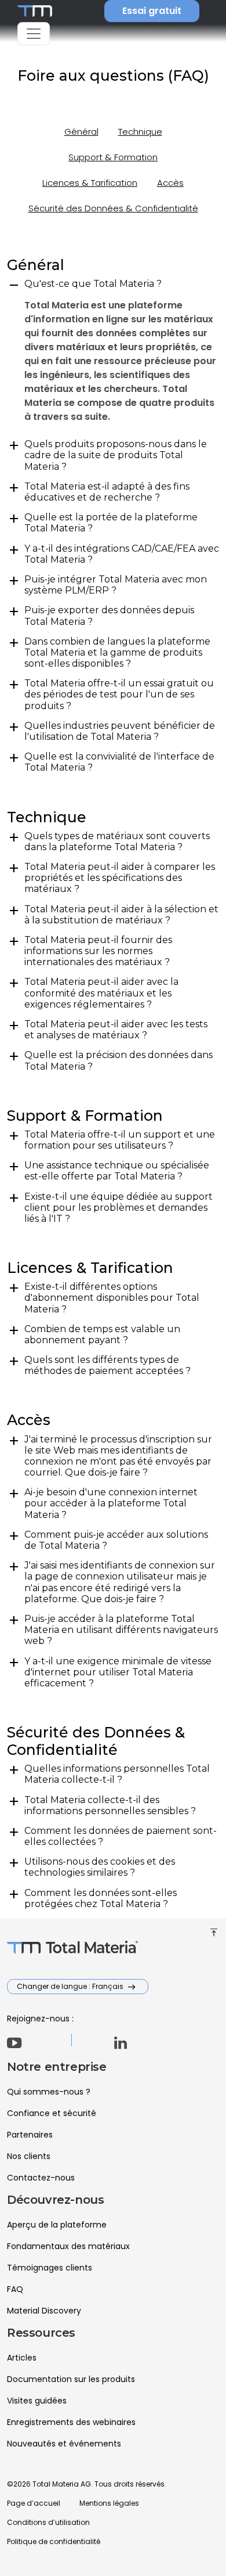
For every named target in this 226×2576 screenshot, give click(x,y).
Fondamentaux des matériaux (68, 2246)
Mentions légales (109, 2503)
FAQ (15, 2289)
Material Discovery (44, 2311)
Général (81, 132)
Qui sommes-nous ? (49, 2092)
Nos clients (29, 2156)
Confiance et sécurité (52, 2113)
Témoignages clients (50, 2268)
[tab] (113, 284)
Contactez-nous (41, 2178)
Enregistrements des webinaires (71, 2422)
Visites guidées (37, 2401)
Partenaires (30, 2135)
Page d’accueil (34, 2503)
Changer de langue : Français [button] (71, 1986)
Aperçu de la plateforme (57, 2225)
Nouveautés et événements (64, 2444)
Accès (170, 183)
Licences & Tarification (90, 183)
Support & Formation (113, 157)
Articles (22, 2358)
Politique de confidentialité (54, 2541)
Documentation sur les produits (71, 2379)
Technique (140, 132)
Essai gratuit (152, 11)
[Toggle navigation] (34, 34)
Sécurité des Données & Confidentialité (113, 208)
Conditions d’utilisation (48, 2522)
